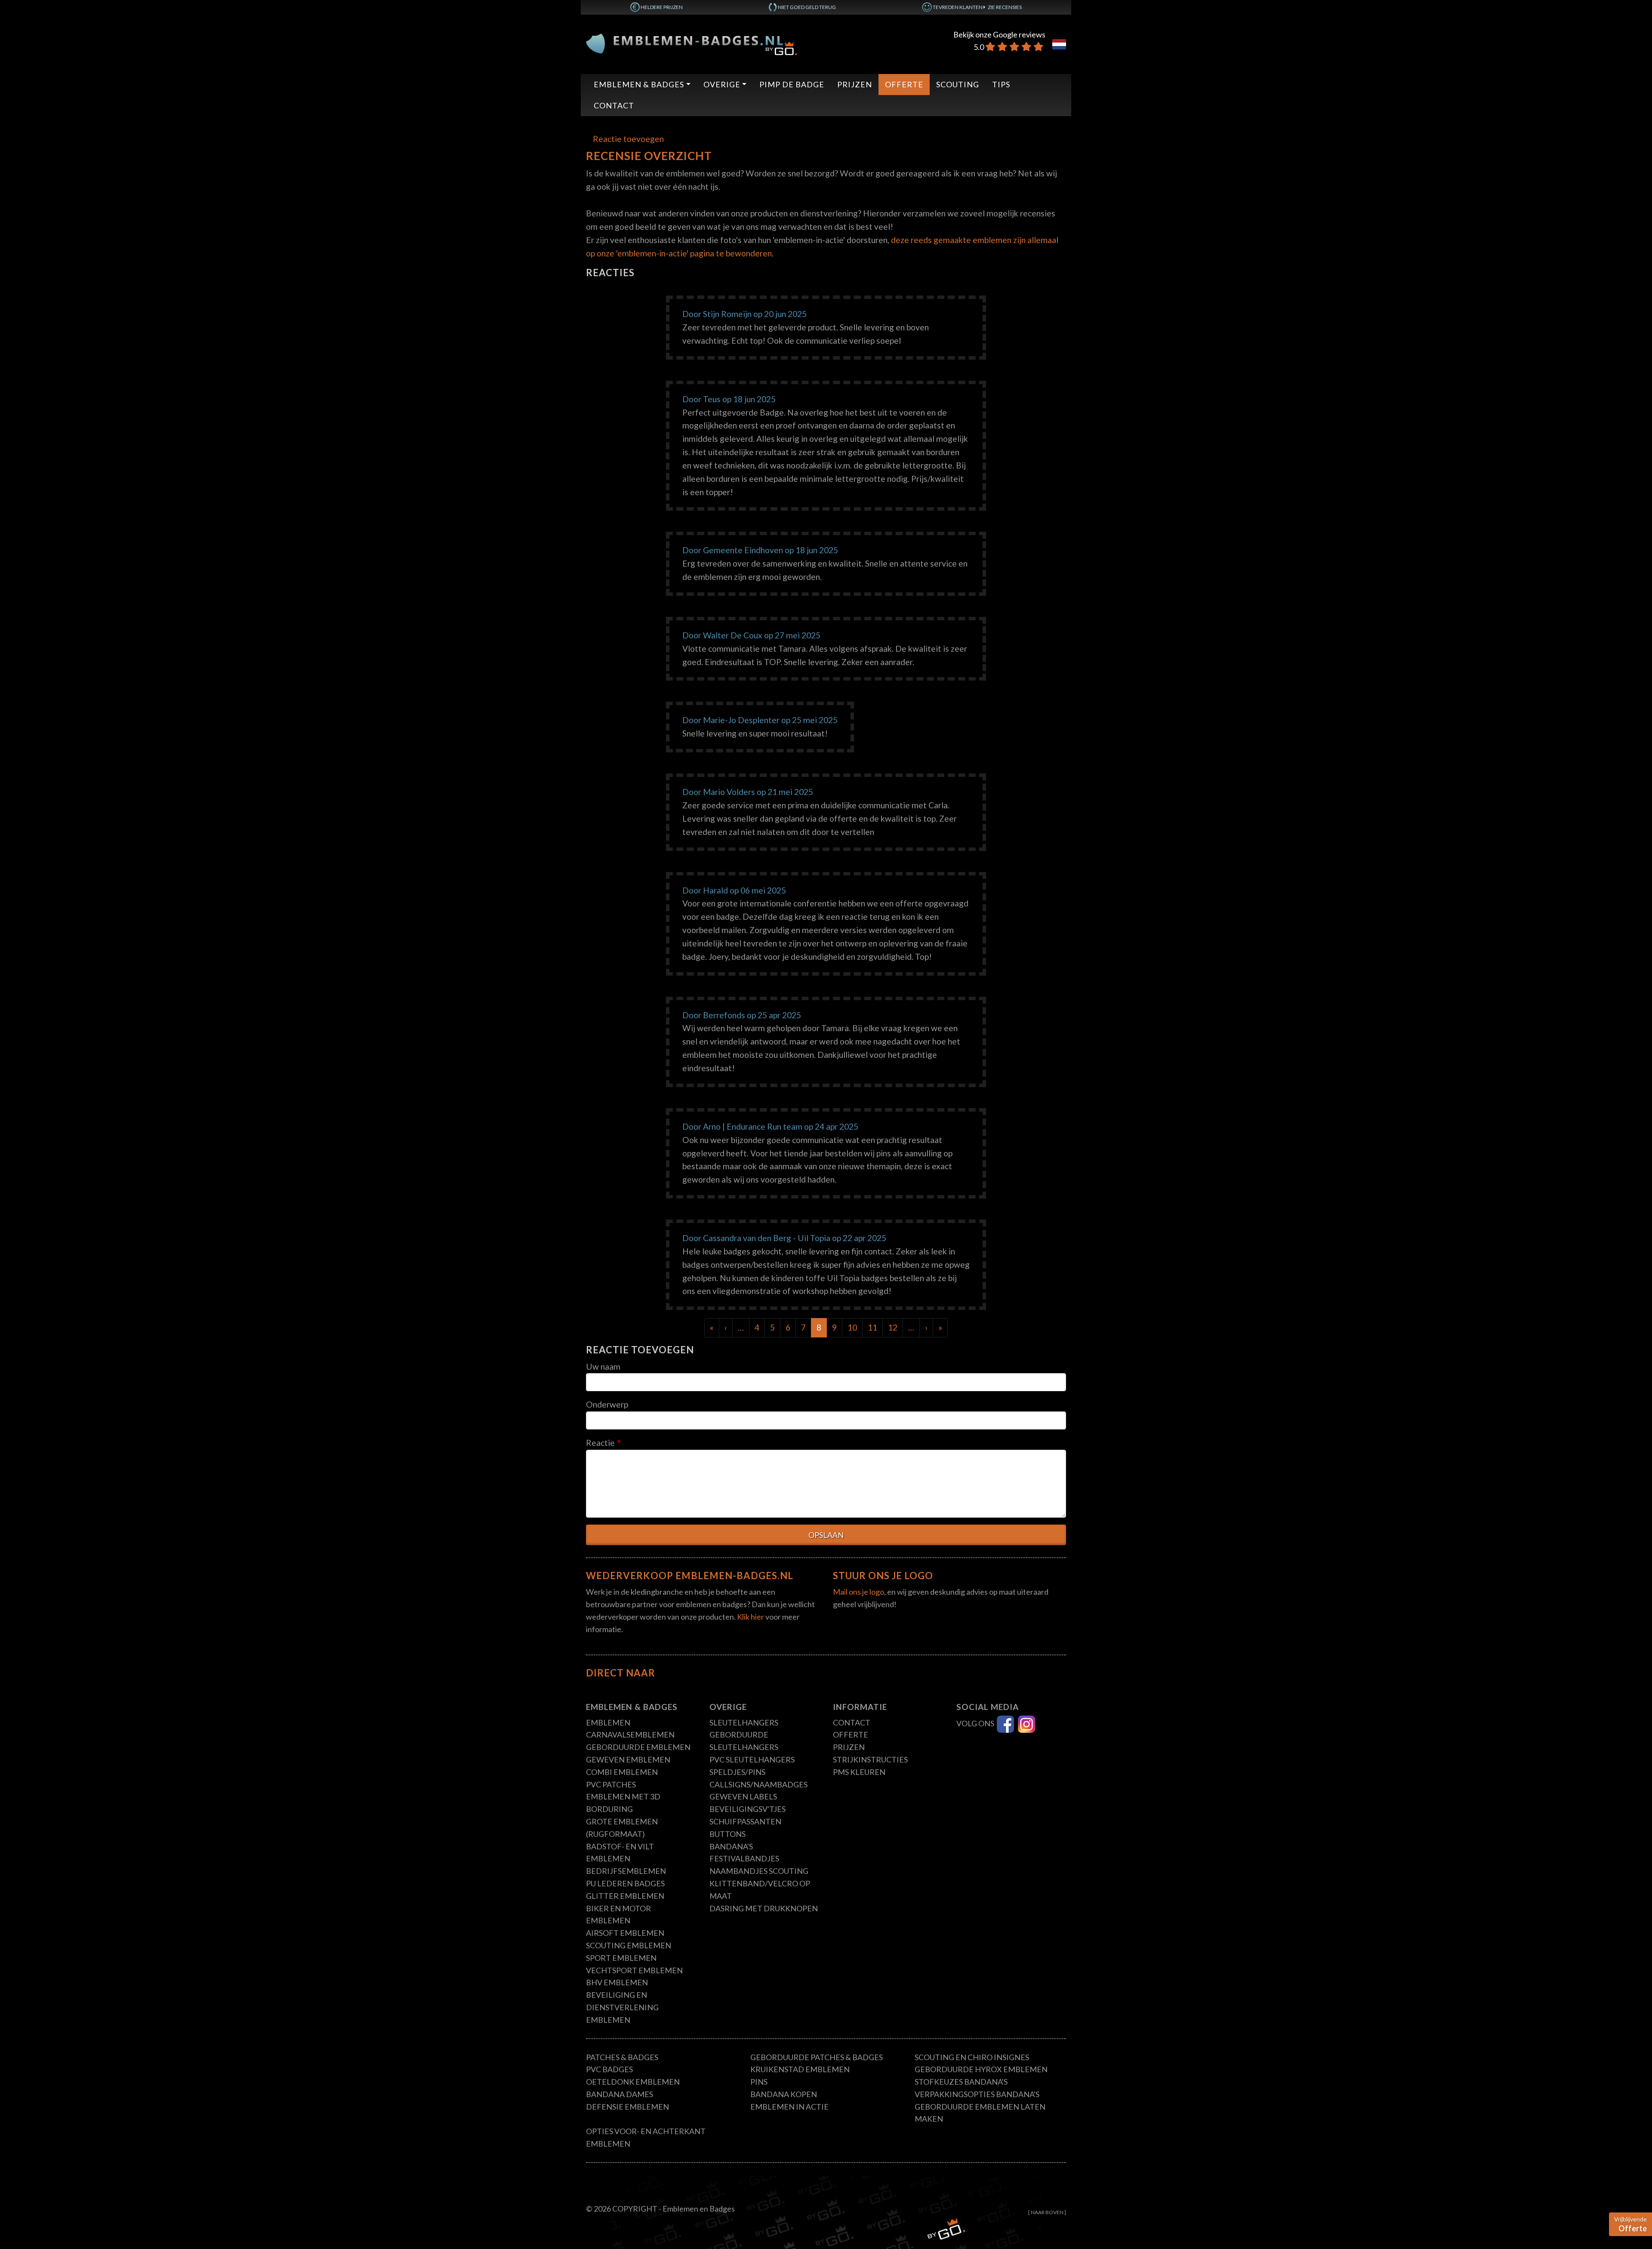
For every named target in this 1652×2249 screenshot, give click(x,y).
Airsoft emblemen (625, 1933)
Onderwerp (607, 1404)
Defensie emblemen (627, 2107)
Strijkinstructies (870, 1759)
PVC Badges (609, 2069)
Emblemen (608, 1722)
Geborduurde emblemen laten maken (980, 2113)
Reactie (600, 1443)
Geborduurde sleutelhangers (744, 1741)
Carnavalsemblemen (630, 1735)
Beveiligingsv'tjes (747, 1809)
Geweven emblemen (628, 1759)
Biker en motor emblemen (618, 1915)
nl (1059, 44)
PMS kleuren (859, 1772)
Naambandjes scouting (759, 1871)
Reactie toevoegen (628, 139)
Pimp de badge (792, 84)
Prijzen (855, 84)
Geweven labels (743, 1796)
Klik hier (750, 1617)
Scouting (958, 84)
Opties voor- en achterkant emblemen (646, 2137)
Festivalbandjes (744, 1858)
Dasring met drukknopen (764, 1908)
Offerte (904, 84)
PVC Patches (611, 1784)
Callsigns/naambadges (758, 1784)
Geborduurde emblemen (638, 1747)
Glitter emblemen (625, 1896)
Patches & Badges (622, 2057)
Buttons (727, 1834)
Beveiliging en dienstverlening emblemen (622, 2007)
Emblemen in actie (789, 2107)
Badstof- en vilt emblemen (620, 1853)
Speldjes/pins (737, 1772)
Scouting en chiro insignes (972, 2057)
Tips (1001, 84)
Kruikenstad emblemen (800, 2069)
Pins (759, 2082)
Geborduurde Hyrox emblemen (981, 2069)
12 (893, 1327)
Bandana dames (619, 2094)
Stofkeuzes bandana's (961, 2082)
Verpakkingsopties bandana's (977, 2094)
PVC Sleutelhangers (752, 1759)
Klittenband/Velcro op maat (760, 1890)
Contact (614, 105)
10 (852, 1327)
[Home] (691, 43)
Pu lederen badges (625, 1883)
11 (872, 1327)
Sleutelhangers (744, 1722)
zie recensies (1005, 7)
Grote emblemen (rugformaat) (622, 1828)
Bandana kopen (784, 2094)
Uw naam (603, 1366)
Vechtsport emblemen (634, 1970)
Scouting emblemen (629, 1945)
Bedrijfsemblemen (626, 1871)
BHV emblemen (617, 1982)
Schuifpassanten (745, 1821)
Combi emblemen (622, 1772)
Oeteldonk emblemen (633, 2082)
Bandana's (731, 1846)
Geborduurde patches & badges (817, 2057)
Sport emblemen (621, 1958)
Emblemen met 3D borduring (623, 1803)
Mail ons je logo (858, 1592)
